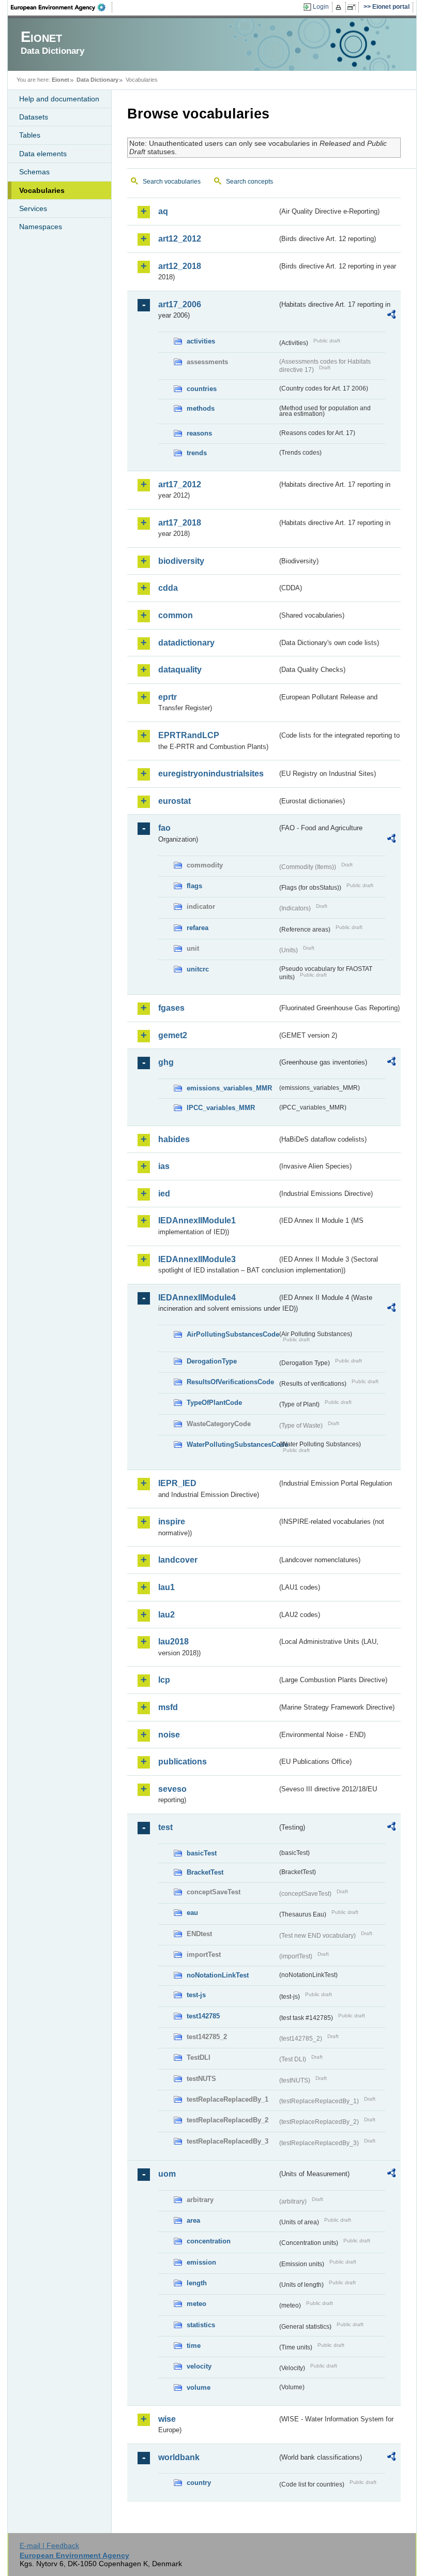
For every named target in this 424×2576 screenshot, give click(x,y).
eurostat (175, 801)
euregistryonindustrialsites (211, 774)
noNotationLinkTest (218, 1975)
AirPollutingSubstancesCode (232, 1334)
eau (192, 1913)
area (193, 2220)
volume (199, 2387)
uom (167, 2174)
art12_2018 (180, 266)
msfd (168, 1707)
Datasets (34, 117)
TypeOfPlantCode (214, 1403)
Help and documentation (59, 99)
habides (174, 1139)
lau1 (166, 1587)
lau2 (166, 1615)
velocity (199, 2366)
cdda (168, 588)
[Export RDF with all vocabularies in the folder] (391, 316)
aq (163, 211)
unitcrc (198, 969)
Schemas (34, 172)
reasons (199, 433)
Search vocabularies (172, 182)
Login (321, 7)
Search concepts (249, 182)
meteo (196, 2304)
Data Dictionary (97, 80)
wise (167, 2419)
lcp (164, 1680)
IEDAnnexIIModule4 (197, 1298)
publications (183, 1762)
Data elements (43, 154)
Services (33, 208)
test (165, 1827)
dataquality (180, 670)
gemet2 (173, 1035)
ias (164, 1166)
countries (202, 389)
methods (201, 408)
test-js (196, 1995)
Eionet (60, 80)
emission (201, 2262)
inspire (172, 1522)
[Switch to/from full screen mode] (353, 7)
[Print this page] (340, 7)
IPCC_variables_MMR (221, 1108)
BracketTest (205, 1872)
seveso (172, 1789)
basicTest (202, 1853)
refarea (198, 928)
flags (194, 886)
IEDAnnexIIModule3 (197, 1259)
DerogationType (212, 1361)
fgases (171, 1008)
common (176, 615)
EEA (62, 7)
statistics (201, 2325)
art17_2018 (180, 523)
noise (169, 1735)
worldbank (179, 2457)
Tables (30, 135)
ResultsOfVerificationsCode (230, 1382)
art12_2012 (180, 239)
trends (197, 453)
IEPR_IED (177, 1483)
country (199, 2483)
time (194, 2346)
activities (201, 341)
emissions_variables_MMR (229, 1088)
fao (164, 828)
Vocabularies (42, 190)
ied (164, 1194)
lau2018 (173, 1642)
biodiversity (181, 561)
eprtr (168, 697)
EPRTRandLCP (189, 735)
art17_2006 (180, 304)
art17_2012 (180, 484)
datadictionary (186, 643)
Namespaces (41, 227)
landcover (178, 1560)
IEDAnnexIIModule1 (197, 1220)
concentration (209, 2241)
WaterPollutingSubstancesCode (232, 1444)
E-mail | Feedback (49, 2545)
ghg (166, 1062)
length (197, 2283)
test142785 (203, 2016)
